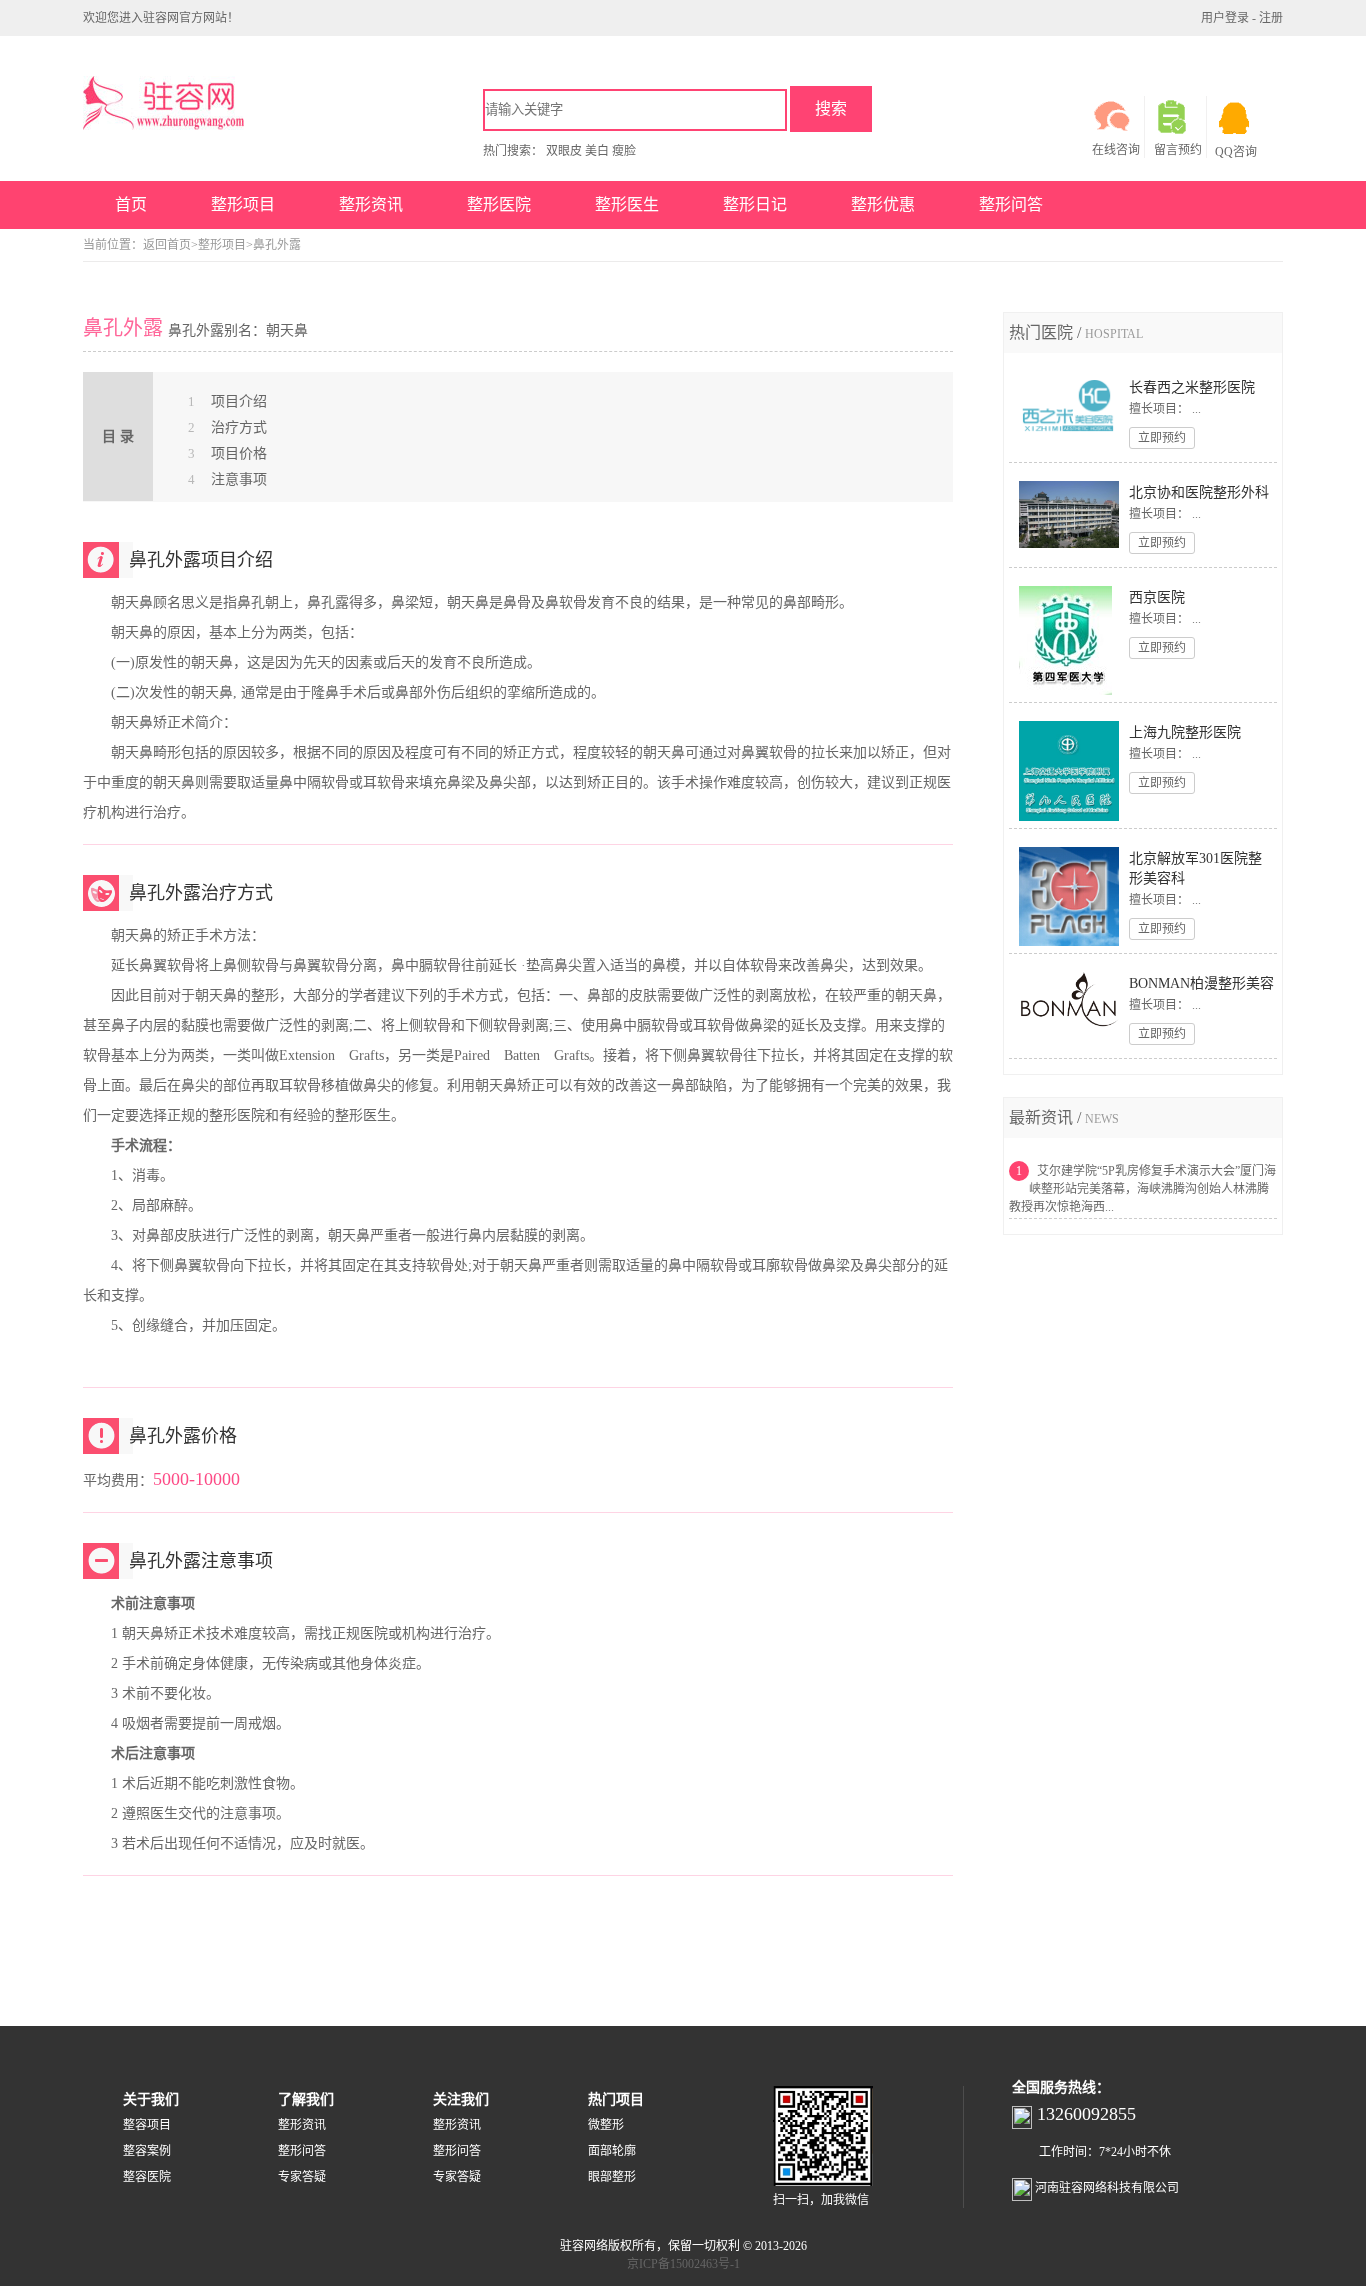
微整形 (606, 2125)
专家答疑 (302, 2177)
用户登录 (1225, 18)
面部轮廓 (612, 2151)
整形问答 (1011, 204)
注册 (1271, 18)
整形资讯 (371, 204)
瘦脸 (624, 151)
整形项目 (243, 204)
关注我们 (461, 2099)
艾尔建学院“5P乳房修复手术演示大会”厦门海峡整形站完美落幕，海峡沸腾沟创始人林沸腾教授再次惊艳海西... (1142, 1189)
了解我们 (306, 2099)
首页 (131, 204)
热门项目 (616, 2099)
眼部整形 (612, 2177)
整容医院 (147, 2177)
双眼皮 (564, 151)
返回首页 (167, 245)
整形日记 (755, 204)
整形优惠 (883, 204)
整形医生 (627, 204)
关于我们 (151, 2099)
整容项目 (147, 2125)
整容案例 (147, 2151)
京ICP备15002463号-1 (683, 2264)
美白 (597, 151)
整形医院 (499, 204)
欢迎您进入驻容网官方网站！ (161, 18)
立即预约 (1162, 438)
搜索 (831, 108)
